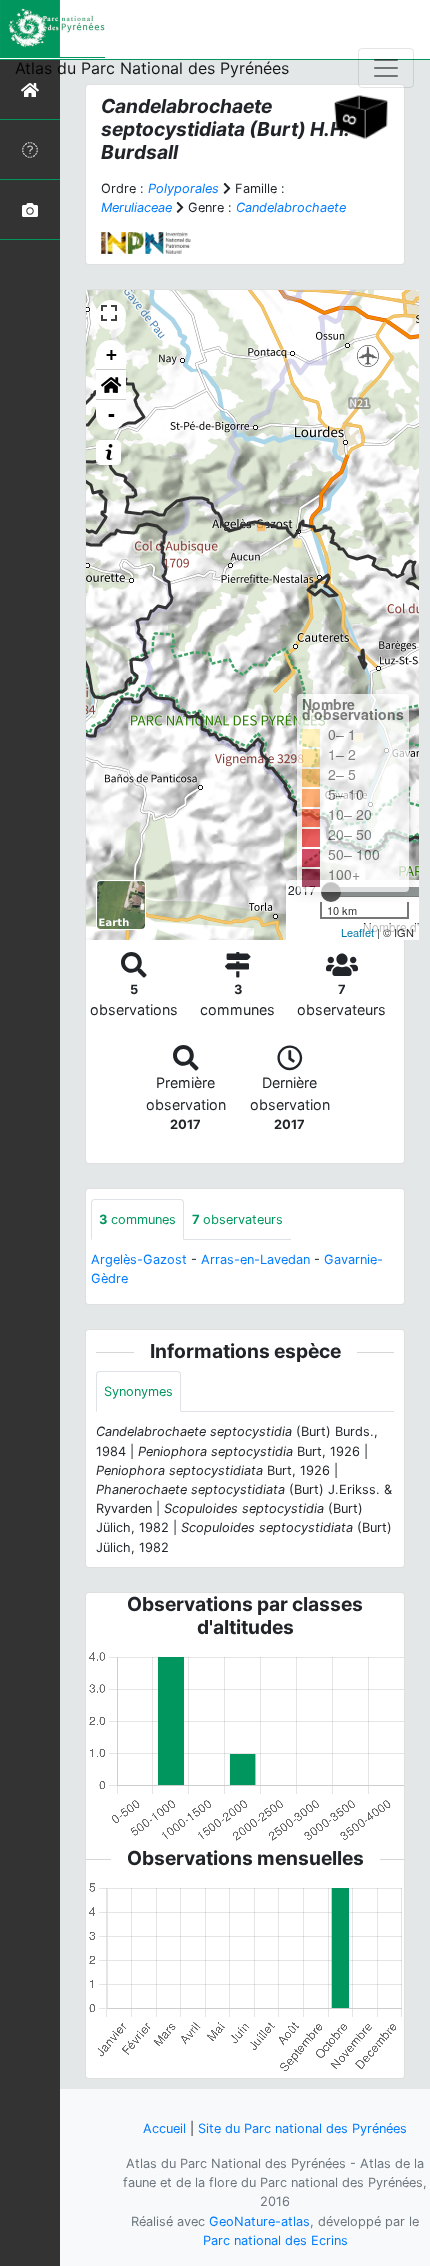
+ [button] (111, 354)
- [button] (111, 414)
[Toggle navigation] (386, 68)
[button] (111, 385)
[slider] (331, 892)
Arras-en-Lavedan (255, 1259)
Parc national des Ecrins (275, 2240)
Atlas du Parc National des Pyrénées (152, 68)
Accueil (164, 2128)
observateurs (237, 1219)
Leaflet (357, 932)
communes (137, 1219)
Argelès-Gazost (139, 1259)
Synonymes (138, 1391)
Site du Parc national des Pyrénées (302, 2128)
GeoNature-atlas (259, 2221)
